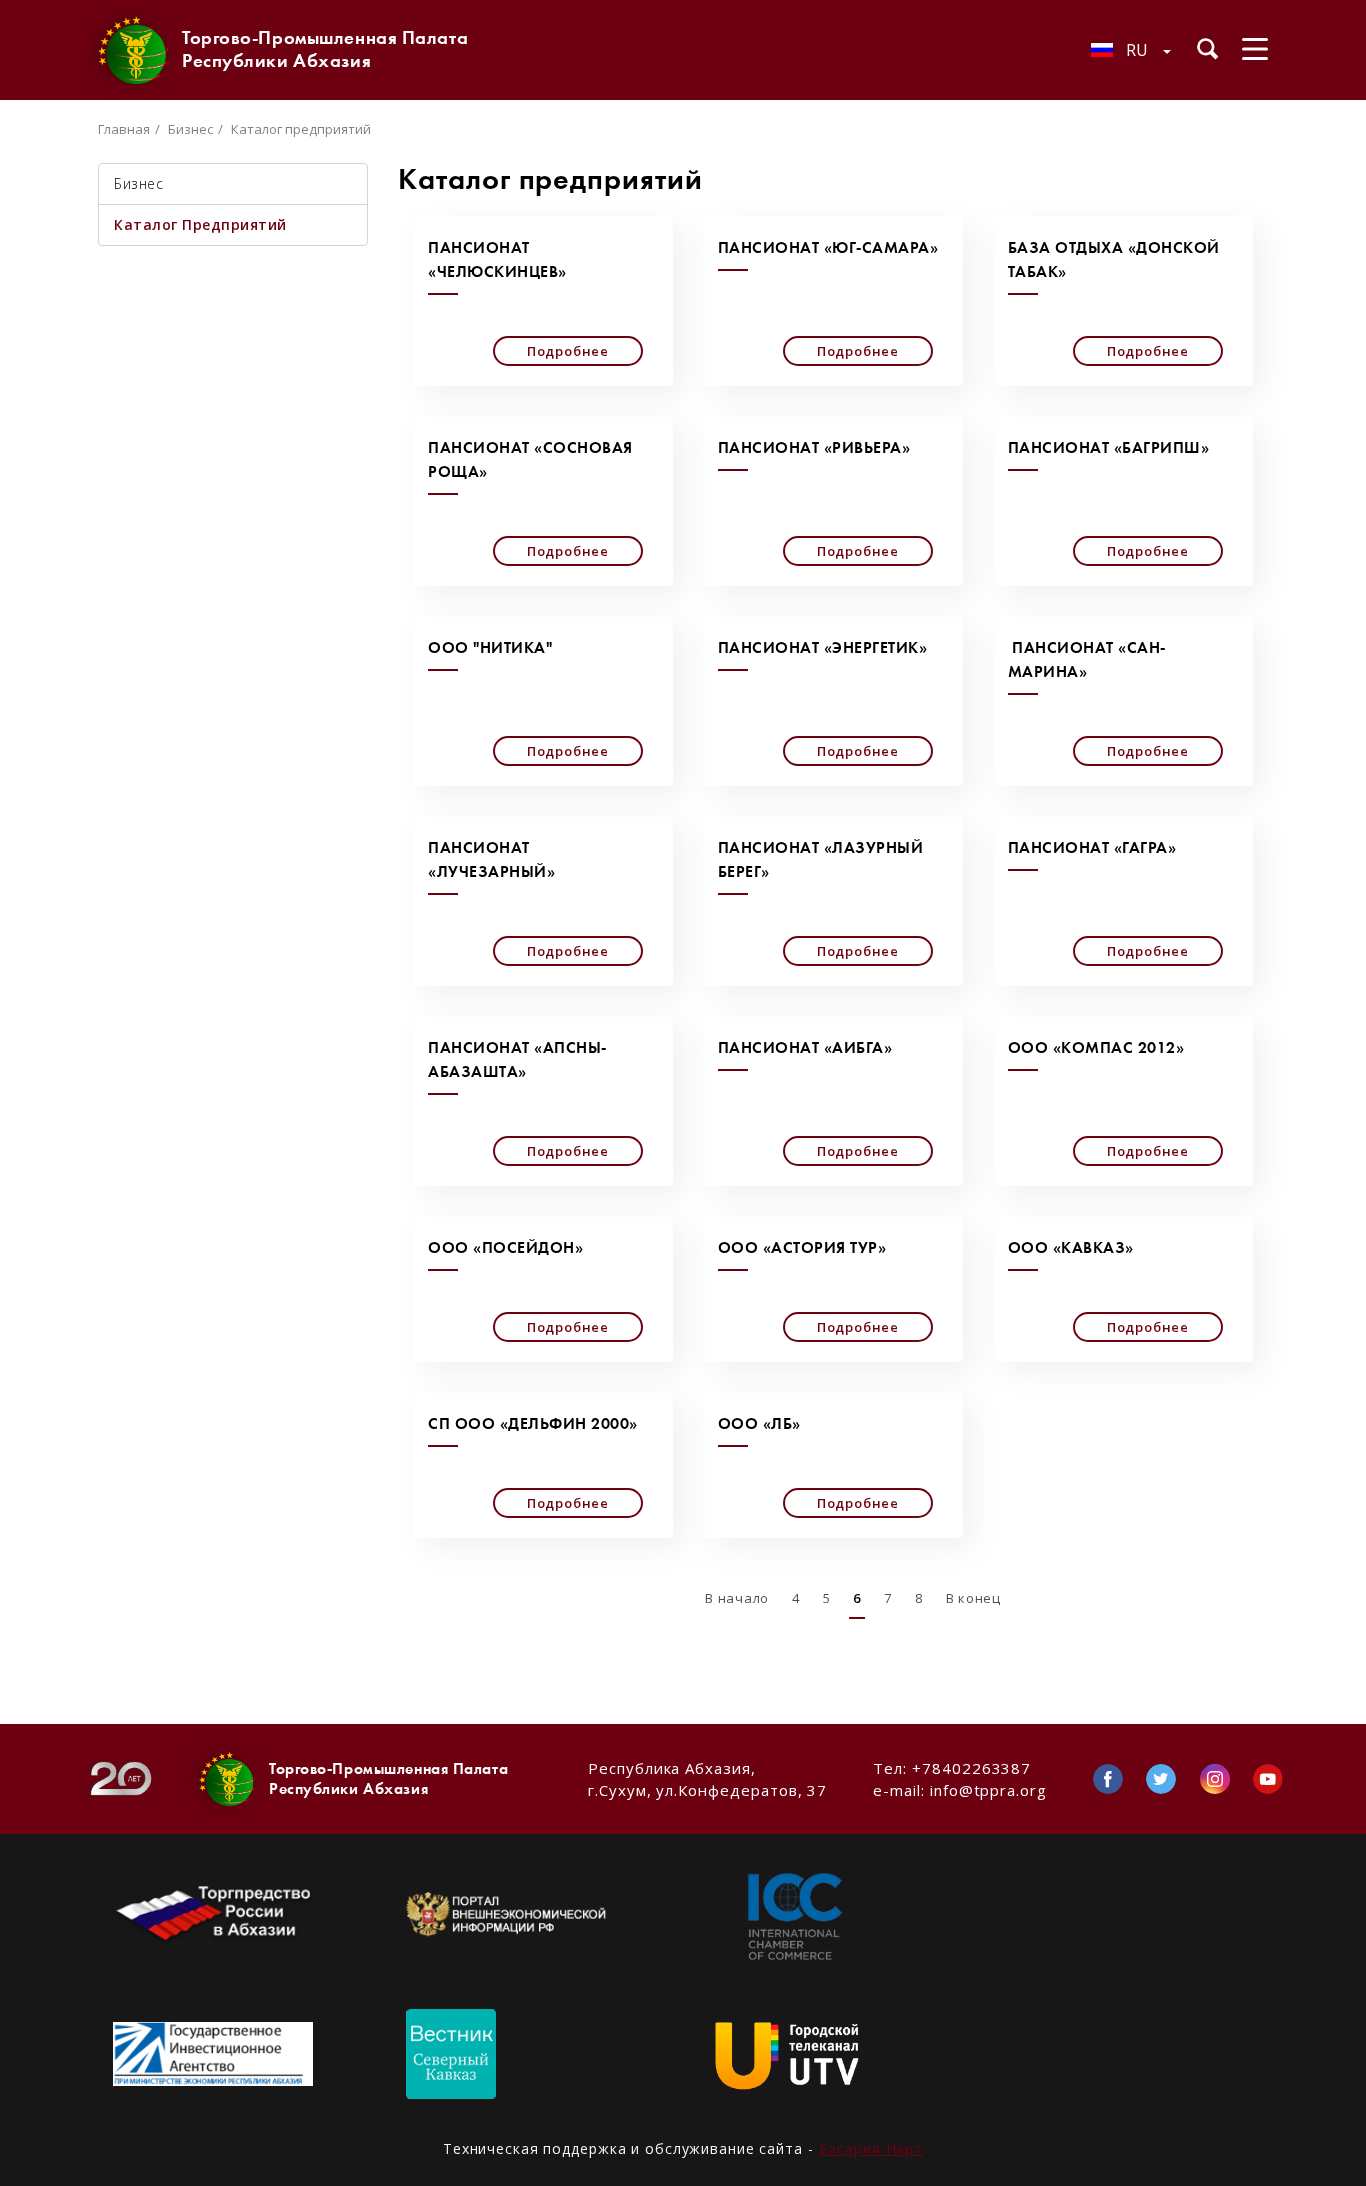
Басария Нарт (871, 2148)
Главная (124, 129)
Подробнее (568, 351)
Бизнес (190, 129)
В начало (737, 1598)
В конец (973, 1598)
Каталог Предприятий (200, 224)
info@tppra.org (988, 1790)
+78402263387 (971, 1768)
